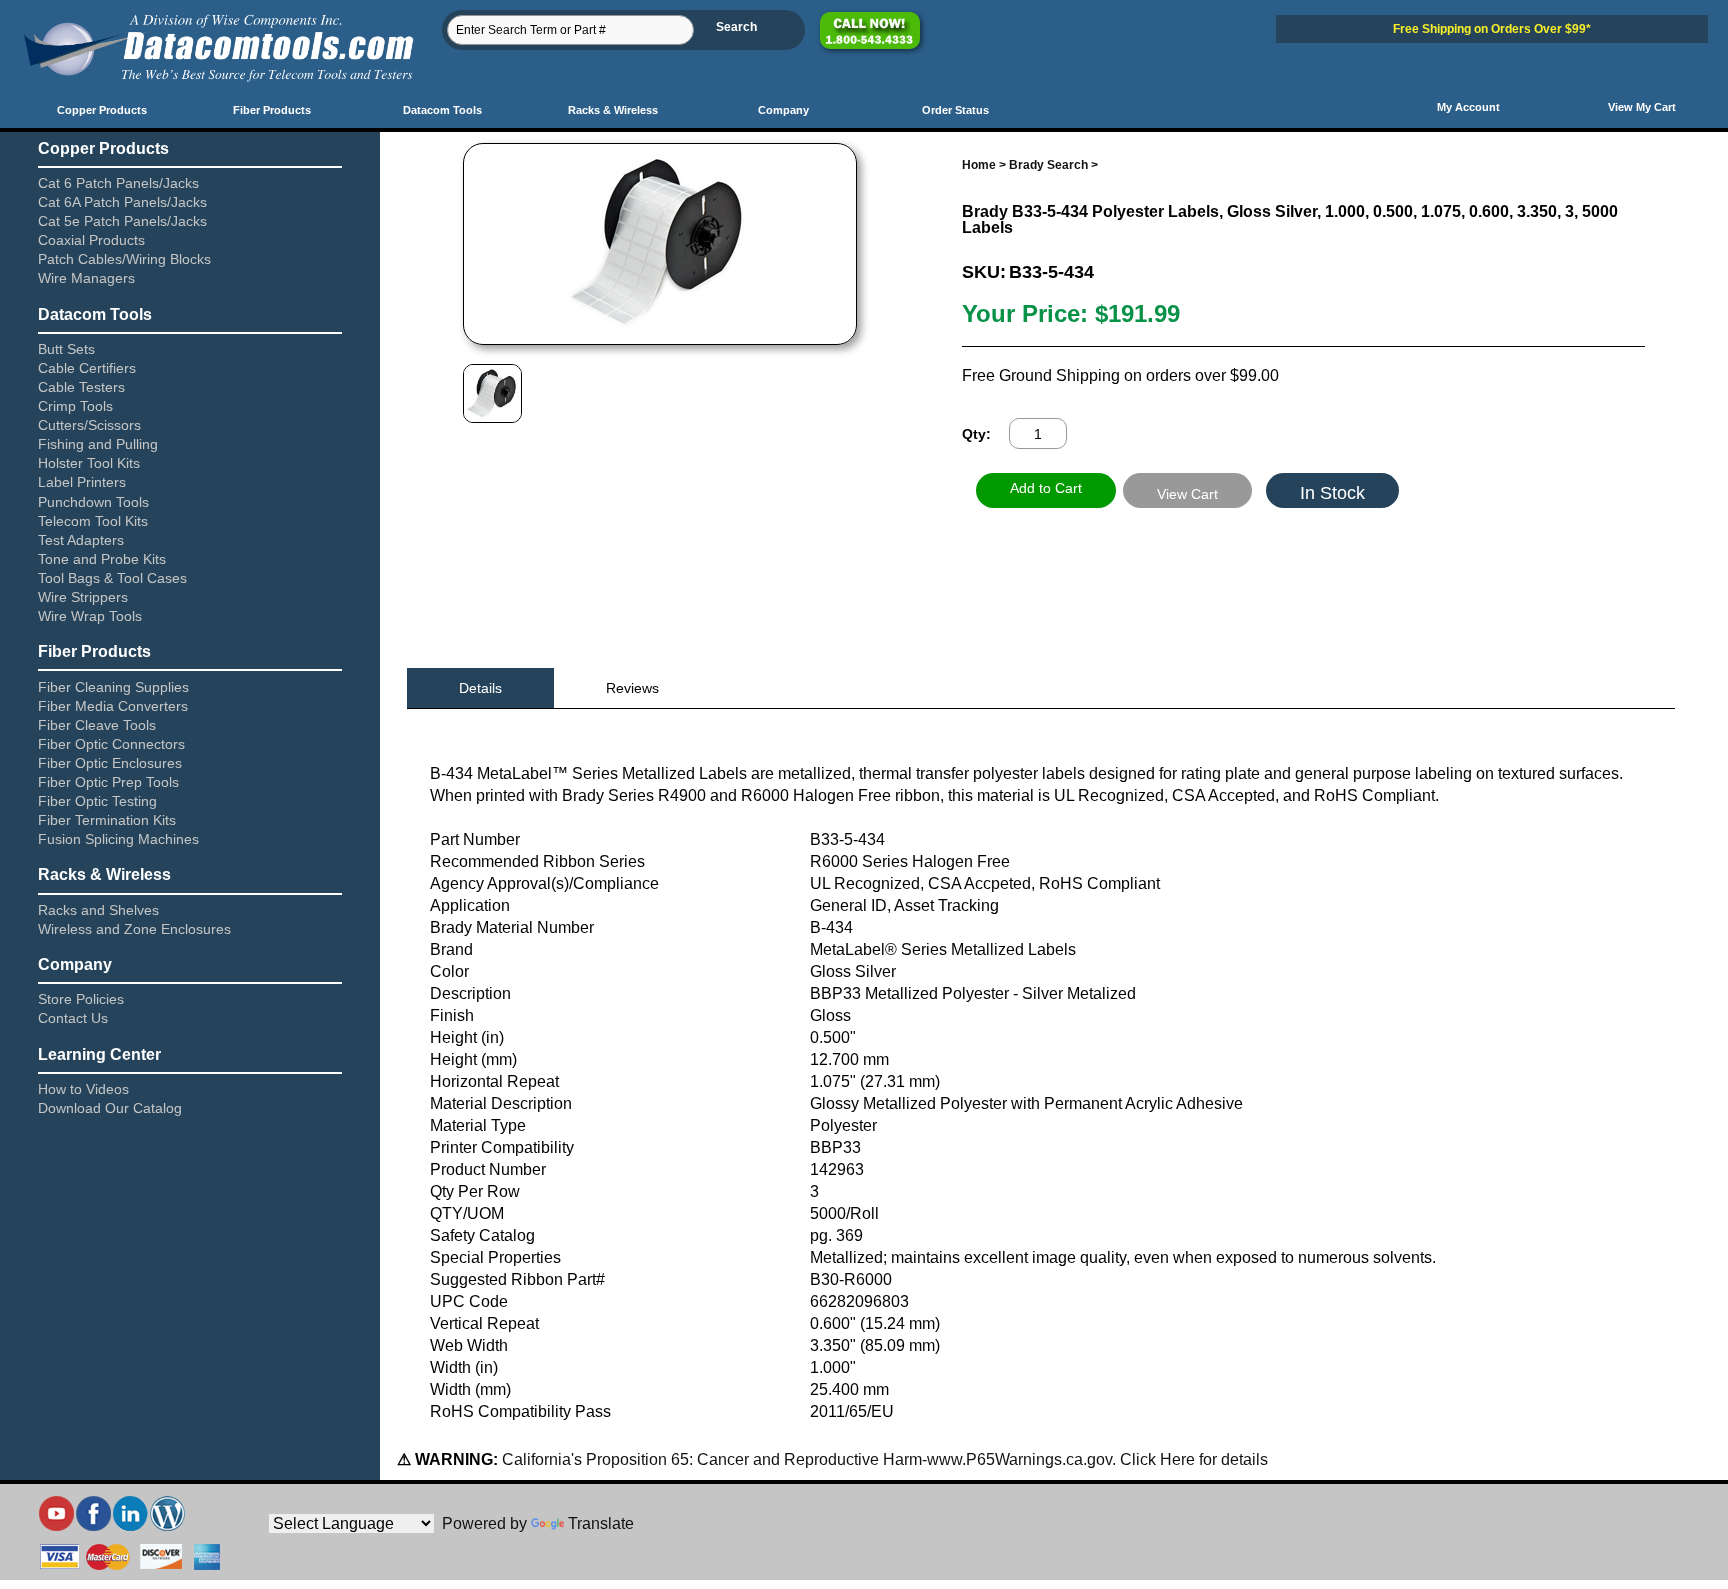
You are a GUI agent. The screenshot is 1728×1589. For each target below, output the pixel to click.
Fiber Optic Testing (97, 801)
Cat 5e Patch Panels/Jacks (122, 221)
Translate (601, 1523)
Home (979, 165)
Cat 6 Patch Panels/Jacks (118, 183)
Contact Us (73, 1018)
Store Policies (81, 999)
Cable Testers (81, 387)
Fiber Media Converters (113, 706)
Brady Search (1048, 165)
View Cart (1187, 494)
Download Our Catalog (110, 1108)
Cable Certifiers (87, 368)
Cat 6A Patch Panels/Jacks (122, 202)
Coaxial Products (91, 240)
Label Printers (82, 482)
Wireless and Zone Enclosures (134, 929)
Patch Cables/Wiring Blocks (124, 259)
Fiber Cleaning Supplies (113, 687)
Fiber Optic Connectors (111, 744)
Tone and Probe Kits (102, 559)
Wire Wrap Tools (90, 616)
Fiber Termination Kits (107, 820)
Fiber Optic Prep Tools (108, 782)
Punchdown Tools (93, 502)
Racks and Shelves (98, 910)
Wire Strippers (83, 597)
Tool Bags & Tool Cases (112, 578)
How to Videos (83, 1089)
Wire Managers (86, 278)
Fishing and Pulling (98, 444)
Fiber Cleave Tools (97, 725)
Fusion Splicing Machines (118, 839)
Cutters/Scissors (89, 425)
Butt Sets (66, 349)
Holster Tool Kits (89, 463)
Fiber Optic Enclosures (110, 763)
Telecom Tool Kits (93, 521)
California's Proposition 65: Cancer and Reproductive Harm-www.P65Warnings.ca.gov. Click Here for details (883, 1459)
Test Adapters (81, 540)
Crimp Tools (75, 406)
